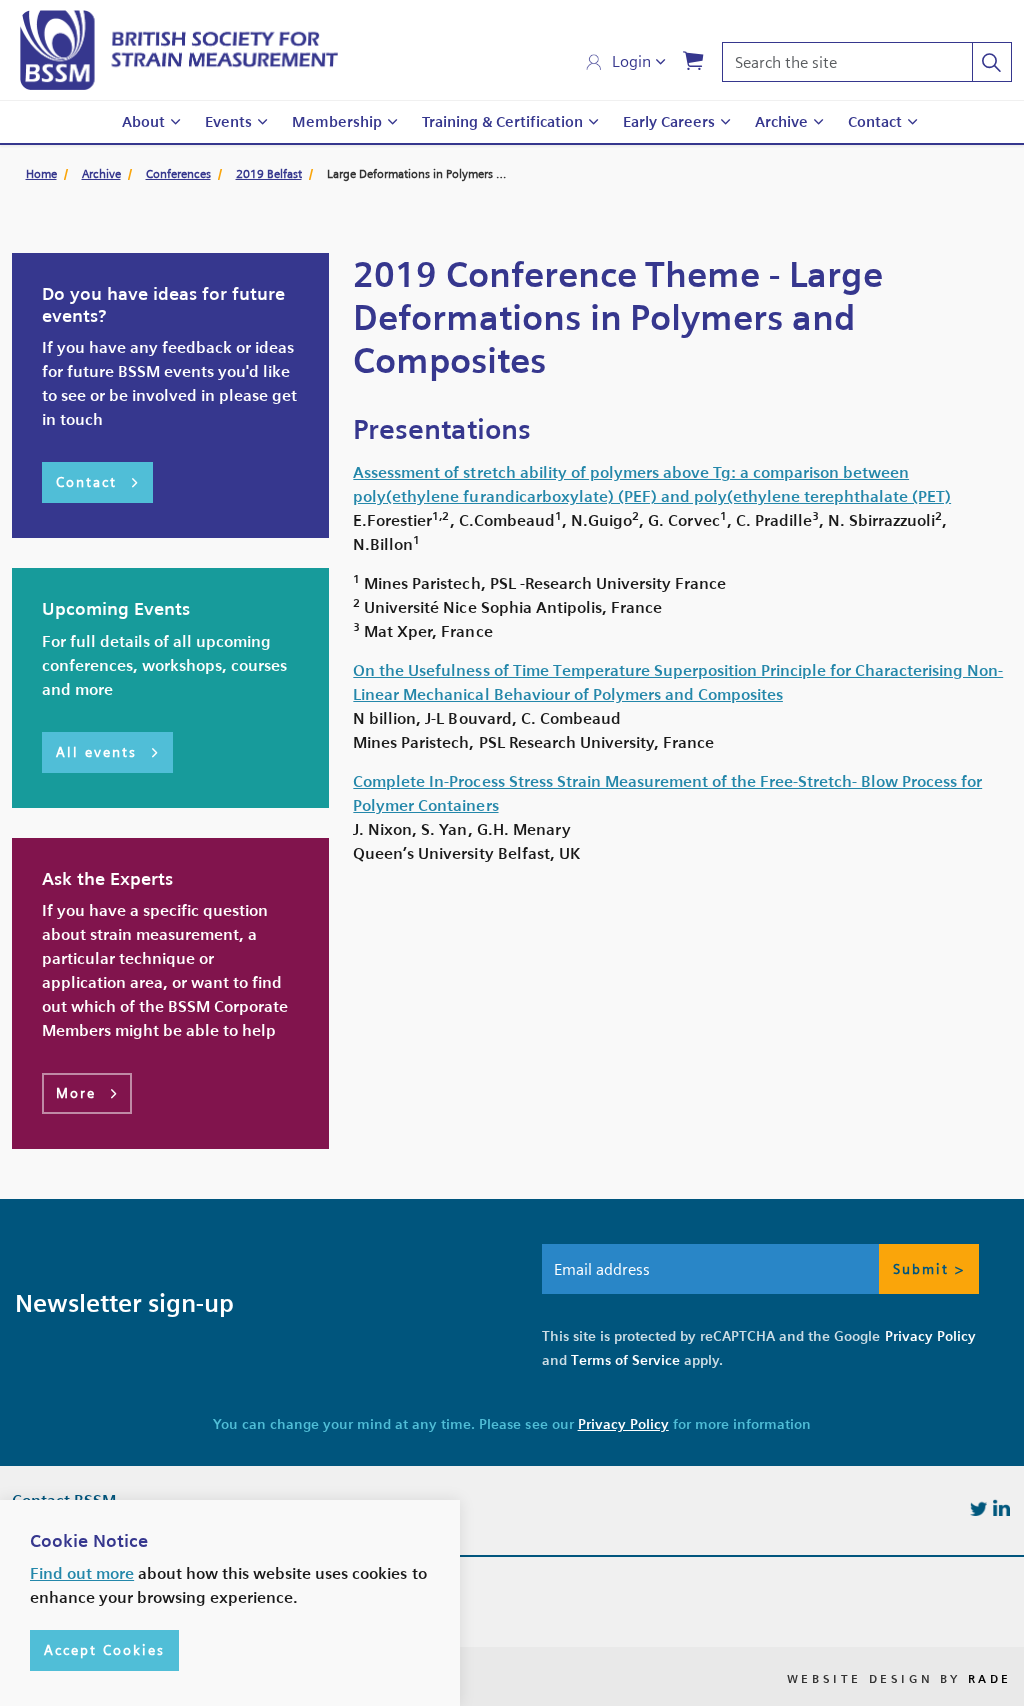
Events (228, 122)
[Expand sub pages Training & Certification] (593, 122)
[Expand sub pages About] (175, 122)
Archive (781, 122)
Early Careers (669, 122)
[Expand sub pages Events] (262, 122)
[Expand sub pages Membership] (392, 122)
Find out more (82, 1573)
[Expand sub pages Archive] (818, 122)
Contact (875, 122)
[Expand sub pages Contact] (912, 122)
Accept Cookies (104, 1650)
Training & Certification (502, 122)
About (143, 122)
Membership (337, 122)
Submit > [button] (929, 1269)
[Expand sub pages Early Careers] (725, 122)
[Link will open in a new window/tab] (978, 1507)
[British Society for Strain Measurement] (179, 50)
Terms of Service (625, 1360)
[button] (992, 62)
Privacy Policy (930, 1336)
